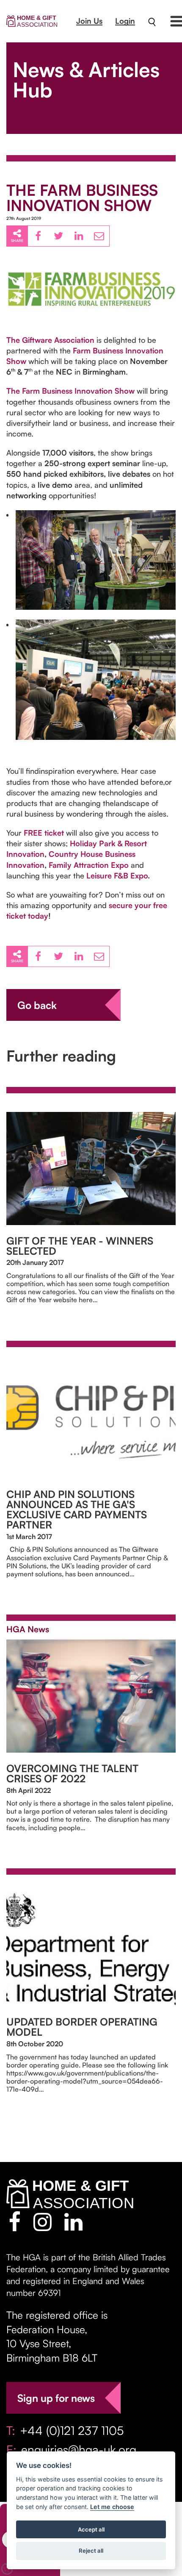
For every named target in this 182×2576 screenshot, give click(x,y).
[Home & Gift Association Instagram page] (43, 2222)
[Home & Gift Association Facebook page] (15, 2222)
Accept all (91, 2529)
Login (125, 21)
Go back (37, 1005)
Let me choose (112, 2507)
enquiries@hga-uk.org (79, 2450)
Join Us (89, 21)
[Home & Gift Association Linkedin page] (73, 2222)
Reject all (91, 2551)
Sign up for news (56, 2398)
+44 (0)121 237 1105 (72, 2430)
